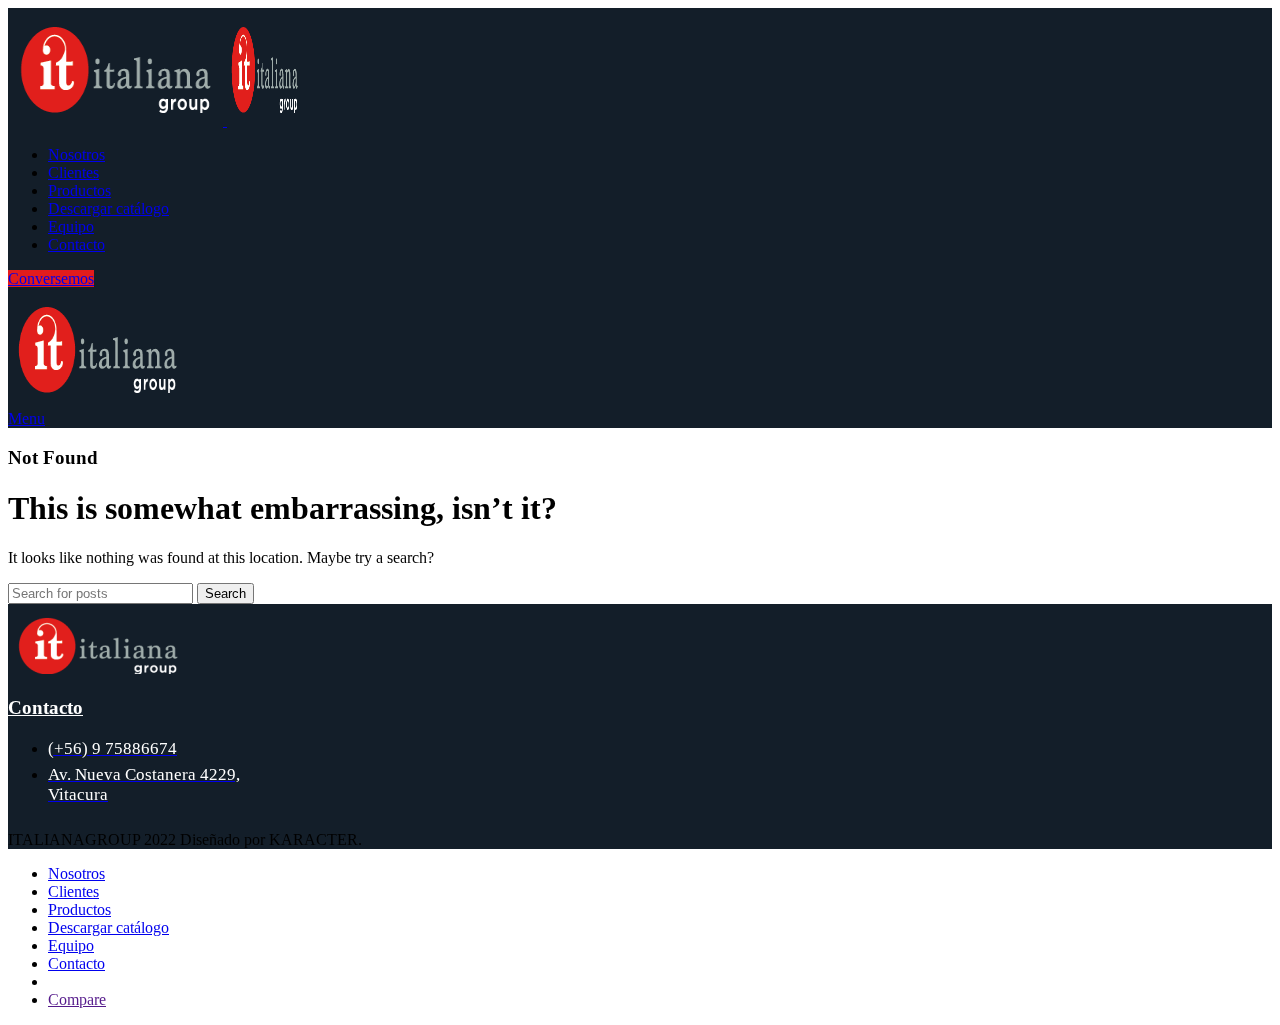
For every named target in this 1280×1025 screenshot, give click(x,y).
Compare (77, 999)
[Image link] (98, 668)
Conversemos (51, 278)
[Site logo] (117, 120)
